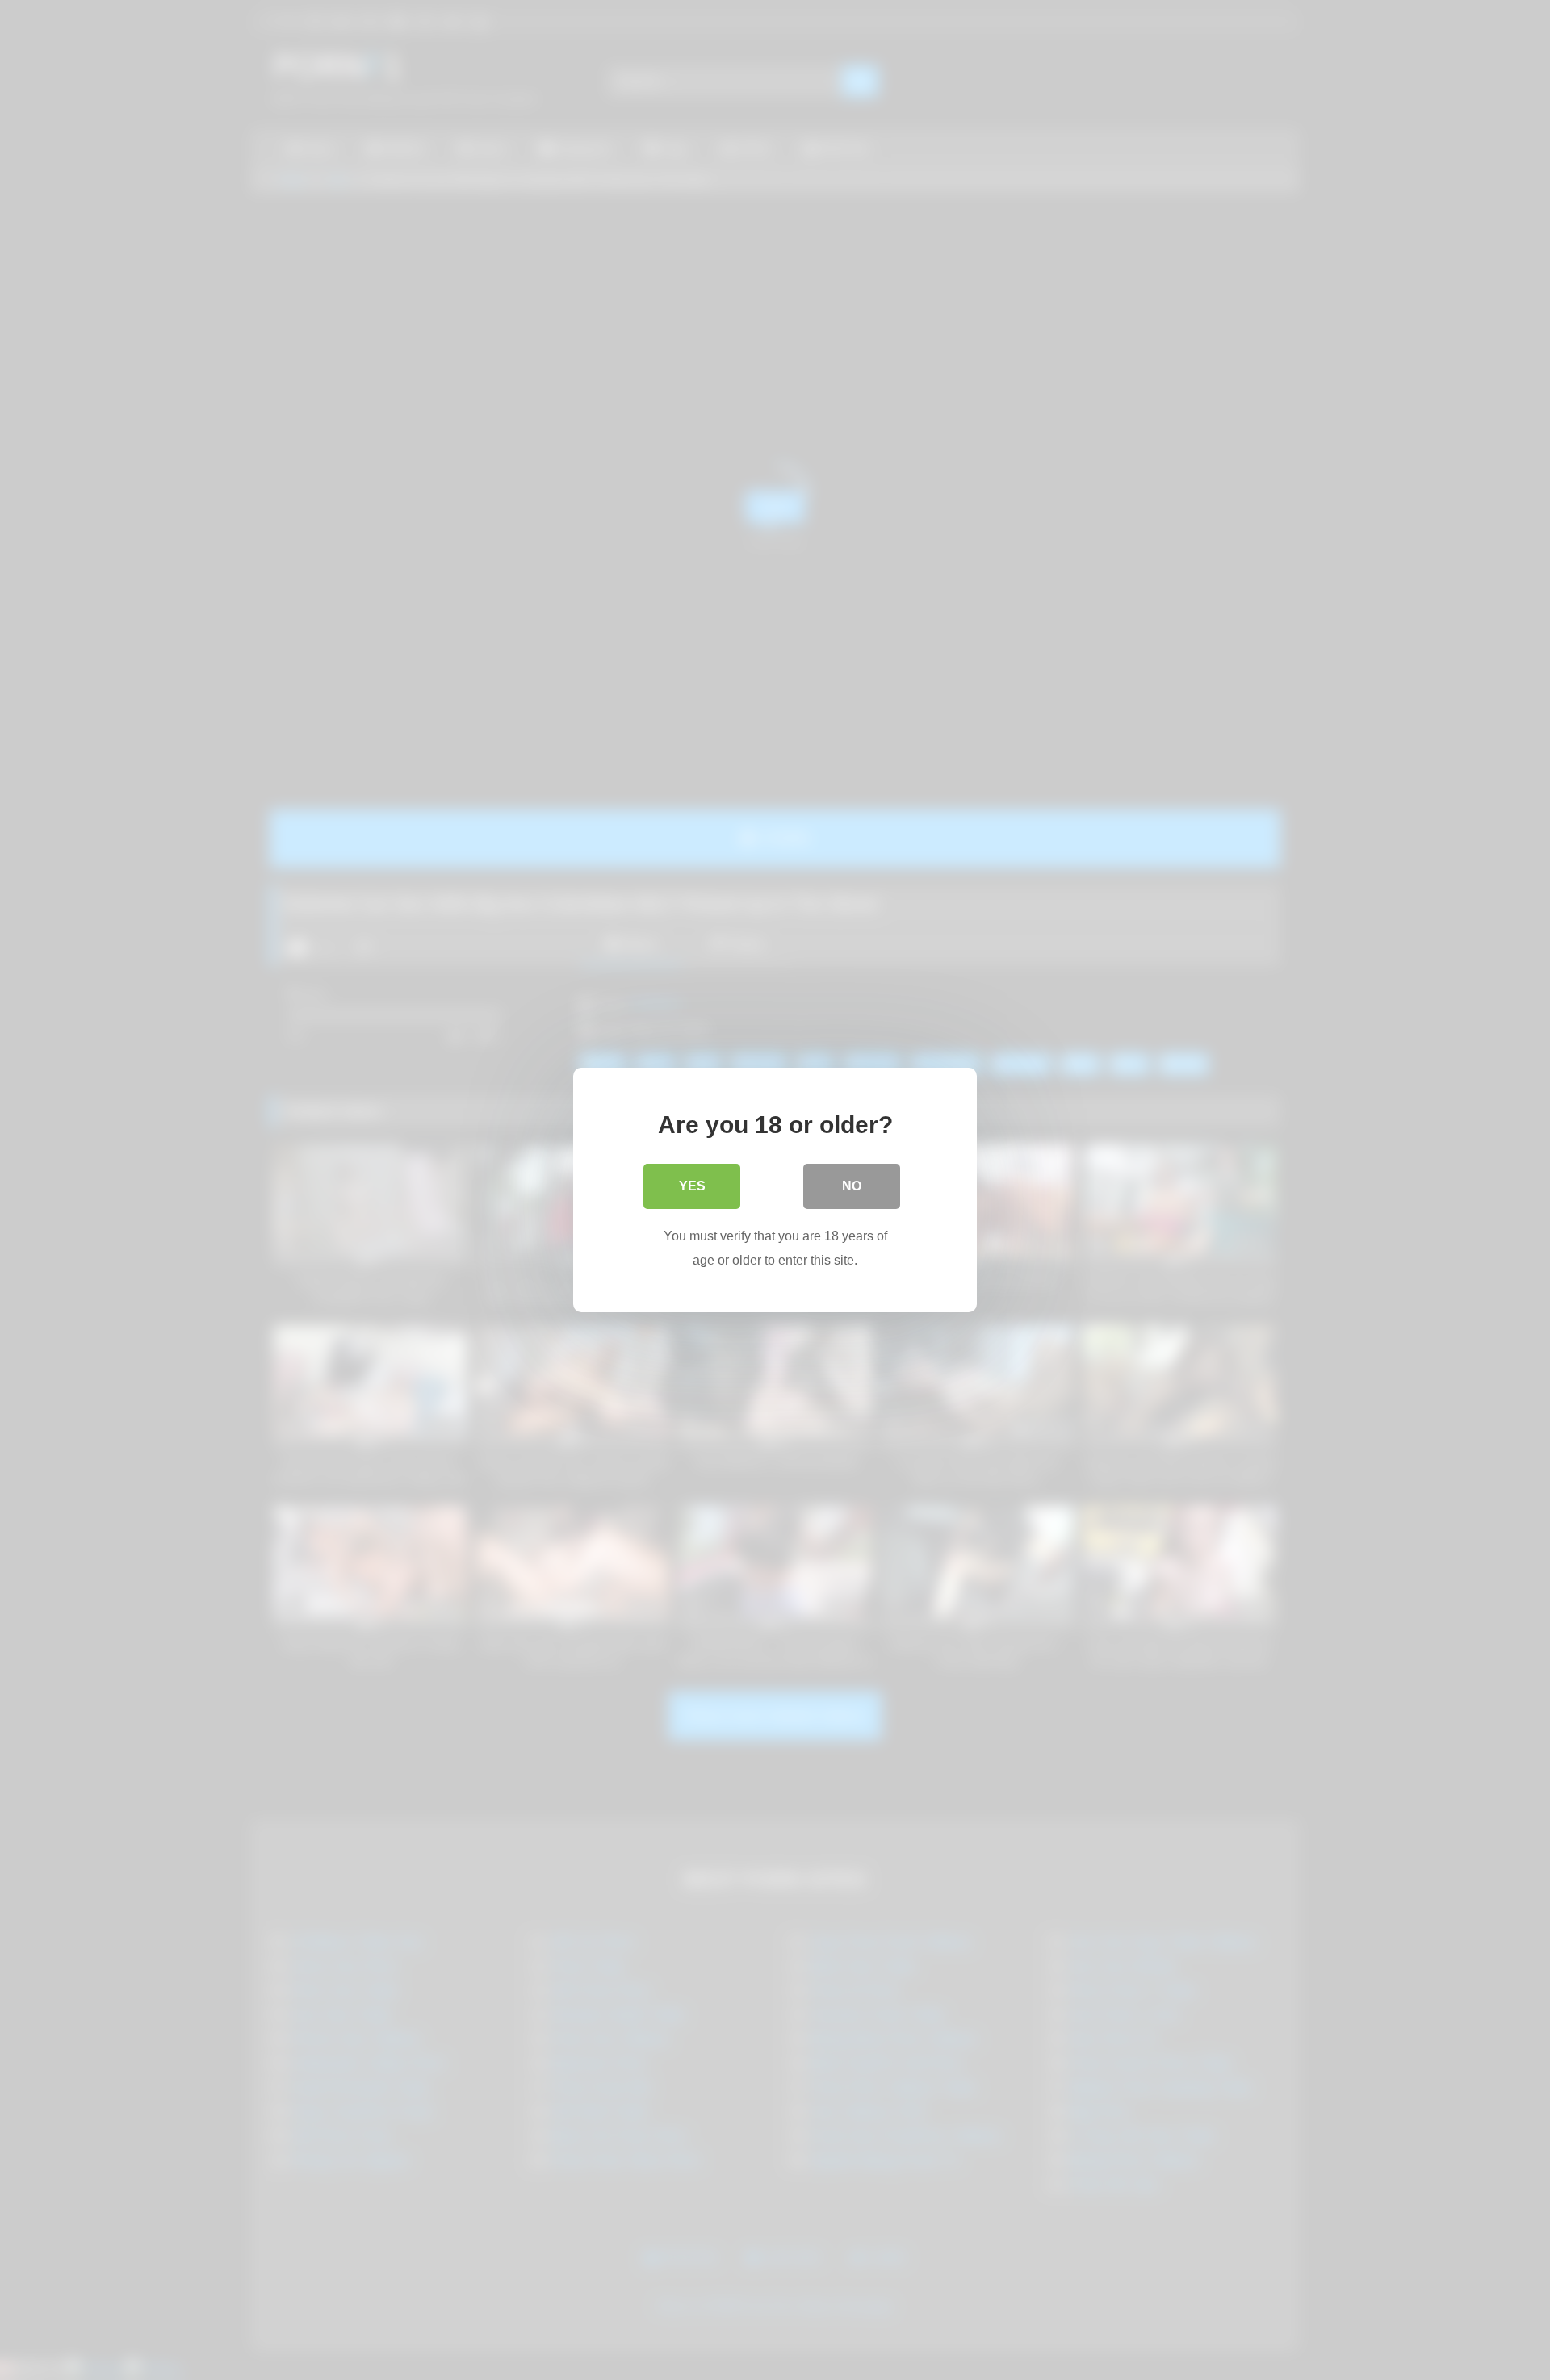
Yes (692, 1186)
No (852, 1186)
